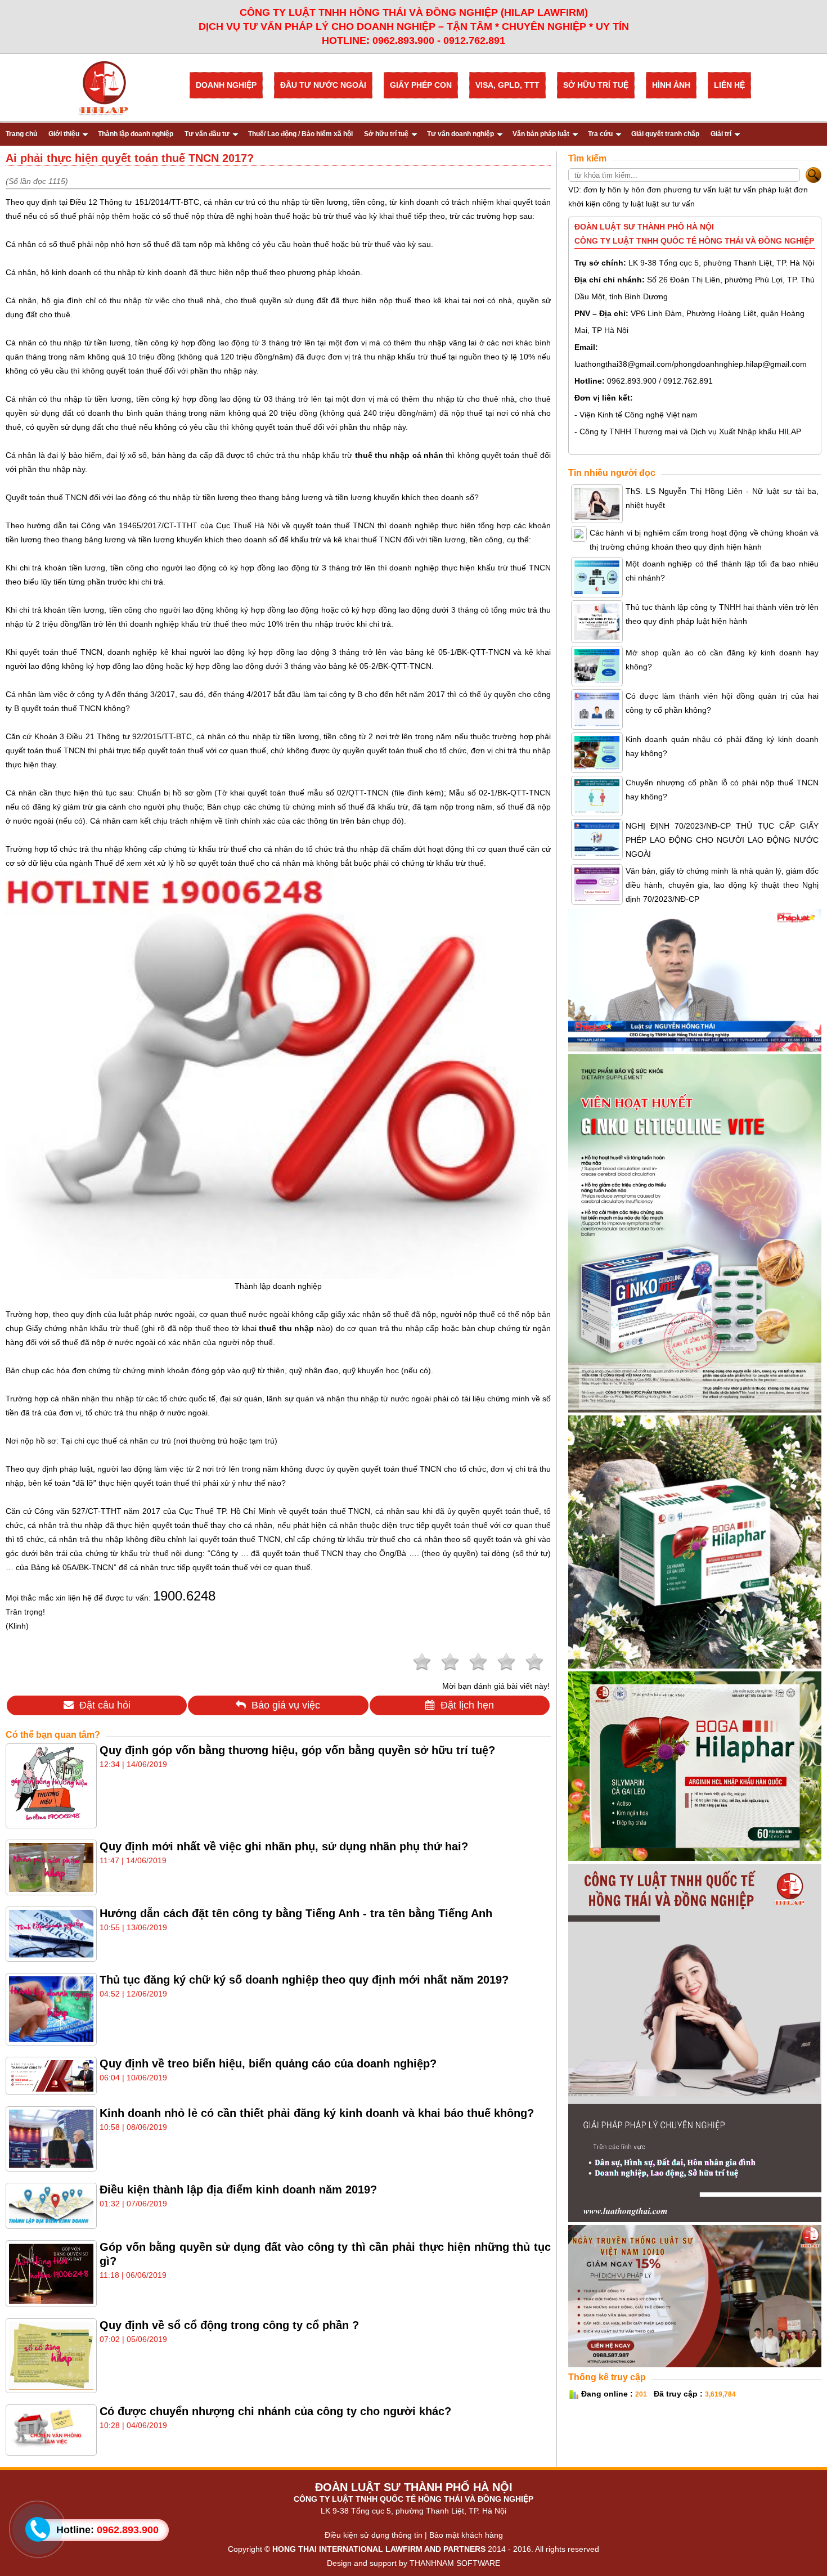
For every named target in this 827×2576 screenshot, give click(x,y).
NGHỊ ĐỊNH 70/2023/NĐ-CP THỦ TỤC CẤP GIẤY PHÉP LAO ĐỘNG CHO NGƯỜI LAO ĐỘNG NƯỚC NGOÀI (722, 840)
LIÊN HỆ (729, 85)
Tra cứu (600, 134)
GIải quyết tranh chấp (665, 134)
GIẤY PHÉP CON (421, 85)
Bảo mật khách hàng (466, 2535)
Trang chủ (21, 134)
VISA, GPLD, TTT (507, 85)
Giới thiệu (64, 134)
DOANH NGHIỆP (226, 85)
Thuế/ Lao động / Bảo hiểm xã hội (300, 134)
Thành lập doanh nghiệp (136, 134)
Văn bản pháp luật (541, 134)
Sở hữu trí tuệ (386, 134)
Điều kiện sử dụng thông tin (374, 2535)
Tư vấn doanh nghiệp (460, 134)
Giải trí (721, 134)
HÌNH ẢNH (671, 85)
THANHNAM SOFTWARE (455, 2563)
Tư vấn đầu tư (207, 134)
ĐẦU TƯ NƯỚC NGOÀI (323, 85)
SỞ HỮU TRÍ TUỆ (596, 85)
